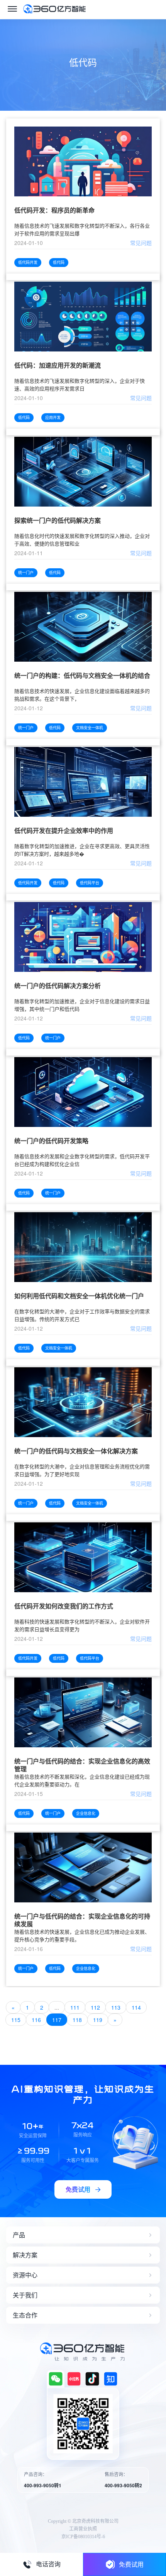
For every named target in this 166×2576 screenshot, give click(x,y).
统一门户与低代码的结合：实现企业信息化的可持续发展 (82, 1920)
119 (98, 2020)
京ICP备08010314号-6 (83, 2537)
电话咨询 (48, 2564)
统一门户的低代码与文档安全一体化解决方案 (76, 1451)
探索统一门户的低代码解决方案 (58, 521)
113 (116, 2007)
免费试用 (131, 2564)
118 (77, 2020)
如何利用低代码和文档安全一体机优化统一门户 (79, 1296)
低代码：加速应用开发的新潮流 (58, 366)
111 (75, 2007)
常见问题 (141, 243)
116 (36, 2020)
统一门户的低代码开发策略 (51, 1141)
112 (95, 2007)
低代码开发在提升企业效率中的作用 (64, 831)
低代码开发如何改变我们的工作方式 (64, 1606)
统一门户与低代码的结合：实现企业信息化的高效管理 (82, 1765)
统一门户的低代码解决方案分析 (58, 986)
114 (136, 2007)
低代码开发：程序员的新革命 (54, 210)
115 (16, 2020)
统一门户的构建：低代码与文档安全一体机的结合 (82, 676)
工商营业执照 (83, 2529)
